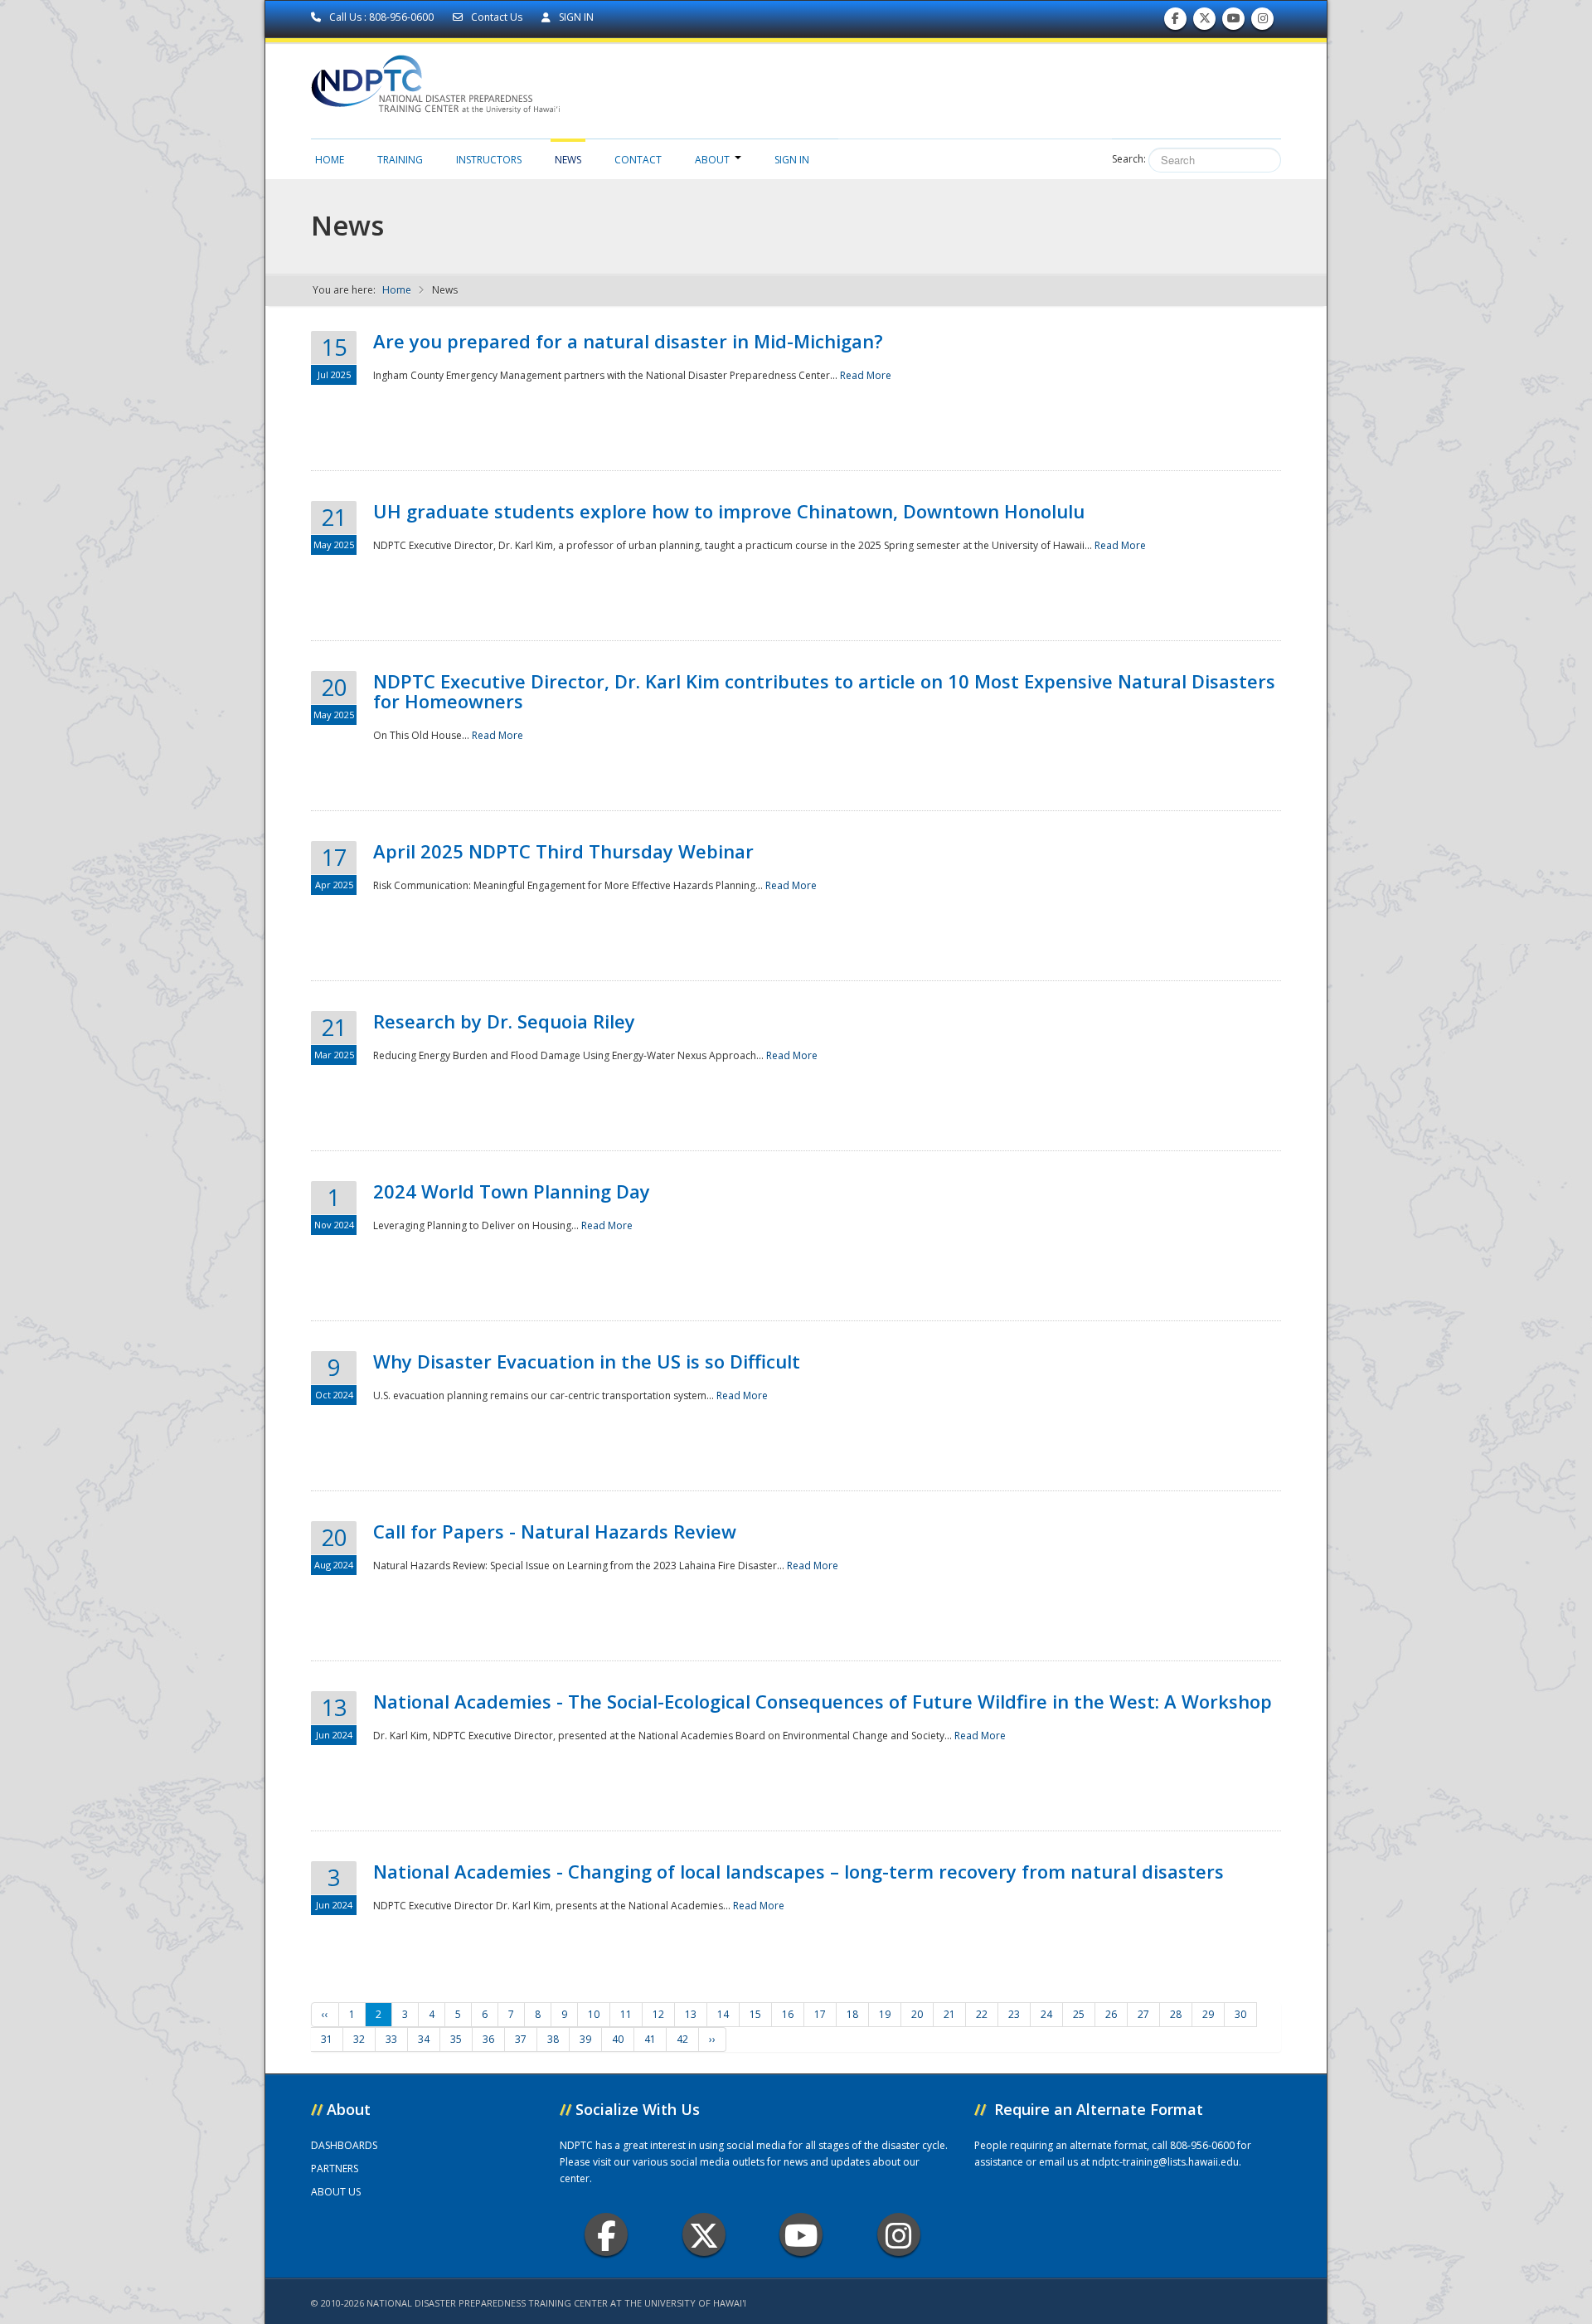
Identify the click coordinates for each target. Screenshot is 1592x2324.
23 (1014, 2014)
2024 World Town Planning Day (512, 1191)
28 (1176, 2014)
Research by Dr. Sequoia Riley (504, 1021)
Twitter (704, 2234)
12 (658, 2014)
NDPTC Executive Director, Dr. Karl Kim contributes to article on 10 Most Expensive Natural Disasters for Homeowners (824, 691)
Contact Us (497, 17)
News (568, 160)
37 (521, 2039)
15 (755, 2014)
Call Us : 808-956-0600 (381, 17)
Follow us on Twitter (1205, 22)
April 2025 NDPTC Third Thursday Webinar (563, 851)
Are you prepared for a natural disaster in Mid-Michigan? (628, 341)
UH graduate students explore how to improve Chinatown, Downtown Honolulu (729, 511)
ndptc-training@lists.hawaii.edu (1165, 2162)
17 (820, 2014)
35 (456, 2039)
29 (1208, 2014)
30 (1240, 2014)
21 (949, 2014)
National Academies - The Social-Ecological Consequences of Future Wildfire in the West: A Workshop (823, 1701)
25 (1079, 2014)
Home (330, 160)
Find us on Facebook (1175, 22)
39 (585, 2039)
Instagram (899, 2234)
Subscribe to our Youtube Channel (1234, 22)
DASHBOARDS (344, 2145)
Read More (866, 375)
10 (594, 2014)
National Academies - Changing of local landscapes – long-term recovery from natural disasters (798, 1871)
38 (553, 2039)
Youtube (801, 2234)
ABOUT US (336, 2192)
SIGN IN (575, 17)
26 (1111, 2014)
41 (650, 2039)
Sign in (792, 160)
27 (1143, 2014)
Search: (1129, 159)
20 (917, 2014)
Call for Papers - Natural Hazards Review (555, 1531)
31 (327, 2039)
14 (723, 2014)
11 (626, 2014)
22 (982, 2014)
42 (682, 2039)
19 (885, 2014)
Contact (638, 160)
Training (400, 160)
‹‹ (325, 2014)
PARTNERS (335, 2168)
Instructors (489, 160)
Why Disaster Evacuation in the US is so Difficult (587, 1361)
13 (691, 2014)
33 (391, 2039)
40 (618, 2039)
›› (712, 2039)
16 (788, 2014)
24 (1046, 2014)
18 (852, 2014)
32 (359, 2039)
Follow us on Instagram (1263, 22)
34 (424, 2039)
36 (488, 2039)
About (712, 160)
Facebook (606, 2234)
